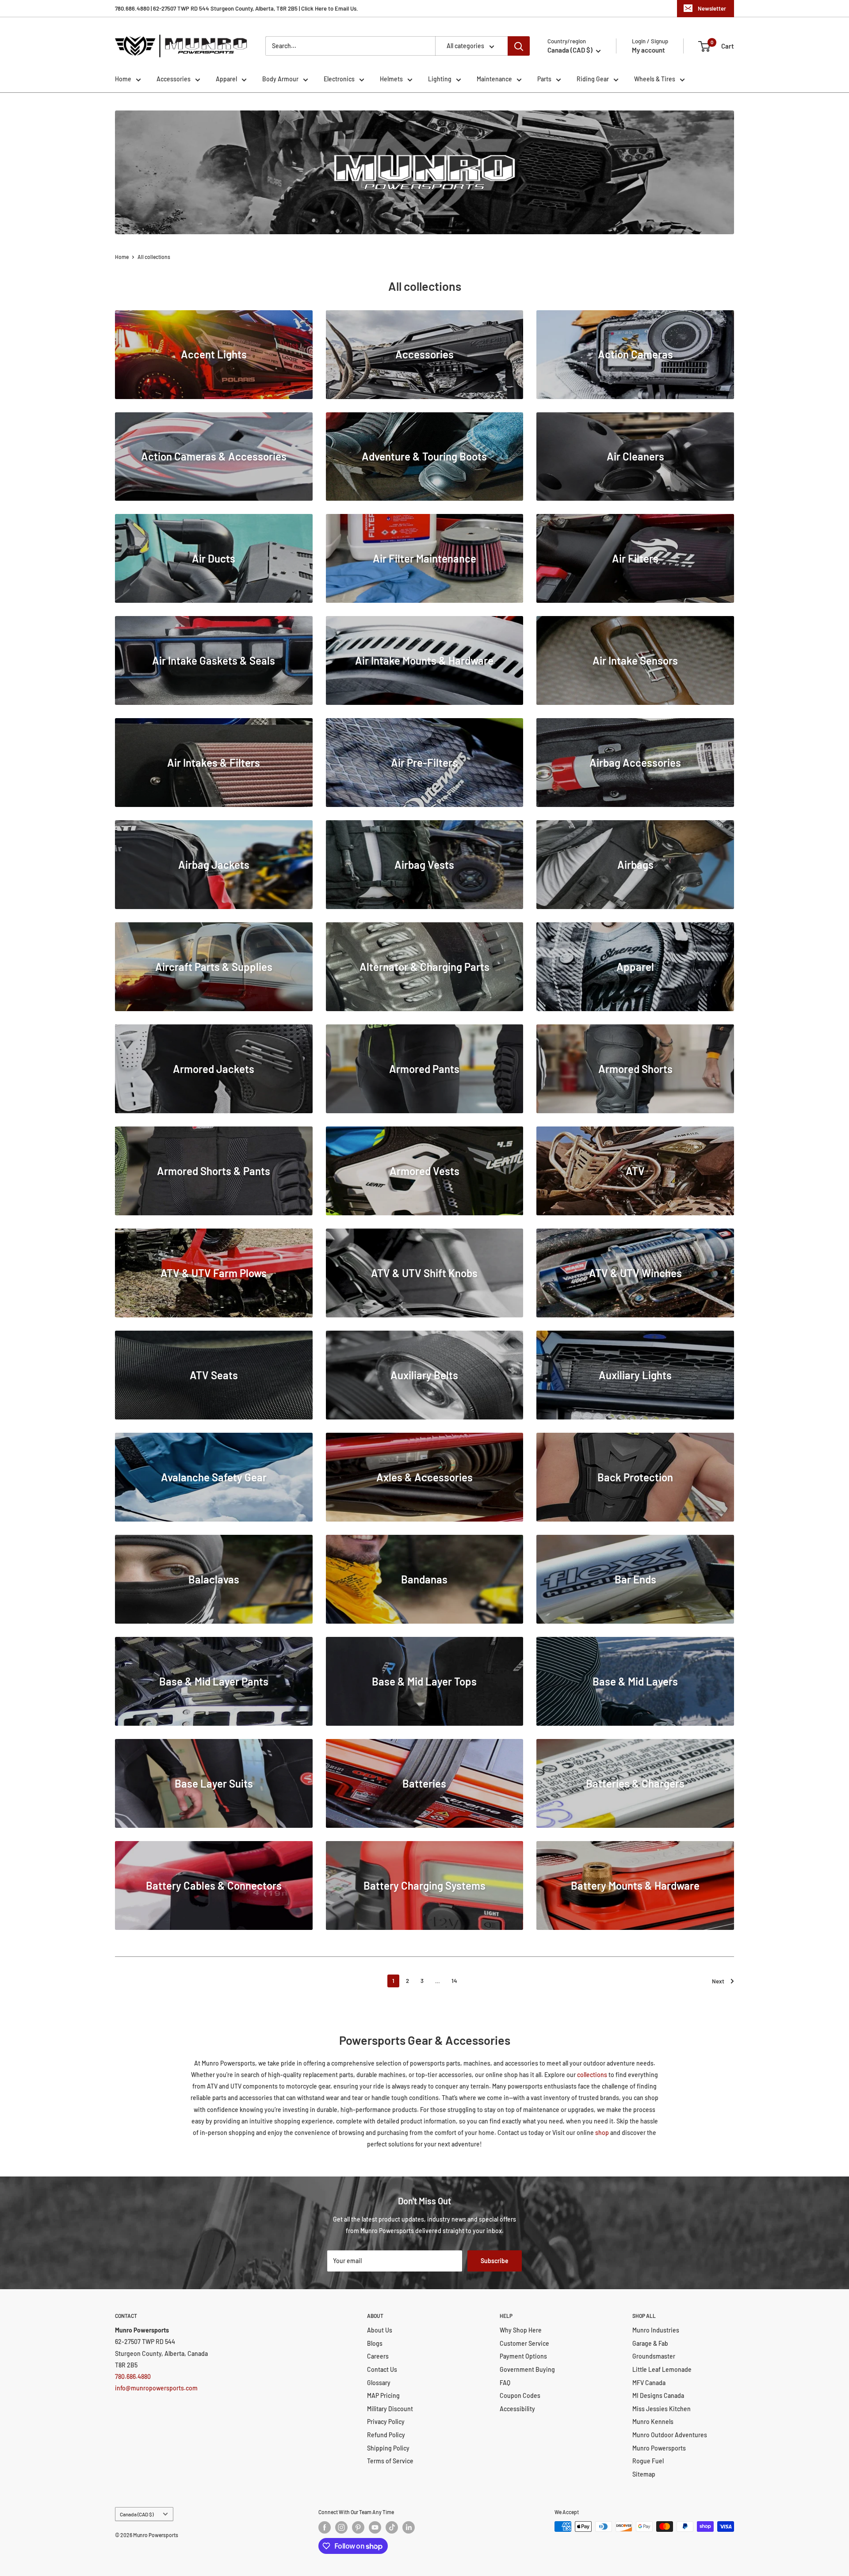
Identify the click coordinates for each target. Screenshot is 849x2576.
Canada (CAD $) (137, 2514)
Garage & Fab (650, 2343)
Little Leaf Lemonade (662, 2369)
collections (592, 2075)
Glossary (379, 2383)
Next (718, 1981)
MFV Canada (649, 2383)
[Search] (519, 46)
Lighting (440, 79)
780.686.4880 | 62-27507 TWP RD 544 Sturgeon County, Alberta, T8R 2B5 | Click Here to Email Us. (237, 8)
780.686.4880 (133, 2376)
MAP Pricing (383, 2395)
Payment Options (523, 2356)
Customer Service (524, 2343)
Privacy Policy (386, 2422)
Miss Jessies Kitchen (662, 2409)
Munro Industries (656, 2330)
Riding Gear (593, 79)
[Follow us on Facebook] (325, 2527)
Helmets (391, 79)
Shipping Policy (388, 2448)
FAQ (505, 2383)
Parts (544, 79)
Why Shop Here (521, 2330)
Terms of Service (390, 2461)
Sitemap (644, 2474)
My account (648, 50)
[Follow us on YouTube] (375, 2527)
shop (602, 2133)
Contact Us (382, 2369)
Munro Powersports (659, 2448)
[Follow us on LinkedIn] (409, 2527)
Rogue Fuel (648, 2461)
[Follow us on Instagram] (341, 2527)
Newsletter (712, 8)
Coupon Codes (520, 2395)
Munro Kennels (653, 2422)
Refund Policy (386, 2435)
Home (123, 79)
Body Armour (280, 79)
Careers (378, 2356)
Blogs (375, 2343)
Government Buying (527, 2369)
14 (454, 1981)
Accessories (174, 79)
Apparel (226, 79)
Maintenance (494, 79)
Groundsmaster (654, 2356)
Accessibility (517, 2409)
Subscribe (495, 2261)
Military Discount (390, 2409)
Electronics (339, 79)
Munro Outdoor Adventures (670, 2435)
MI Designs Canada (658, 2395)
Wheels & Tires (655, 79)
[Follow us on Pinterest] (358, 2527)
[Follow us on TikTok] (392, 2527)
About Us (380, 2330)
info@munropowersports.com (156, 2388)
